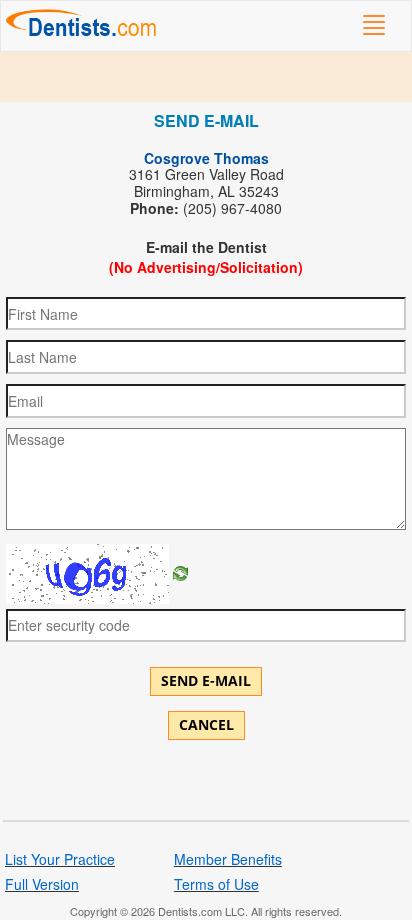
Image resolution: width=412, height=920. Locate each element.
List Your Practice (60, 859)
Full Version (42, 884)
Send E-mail (206, 680)
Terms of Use (216, 884)
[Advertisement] (206, 77)
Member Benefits (228, 859)
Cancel (206, 724)
